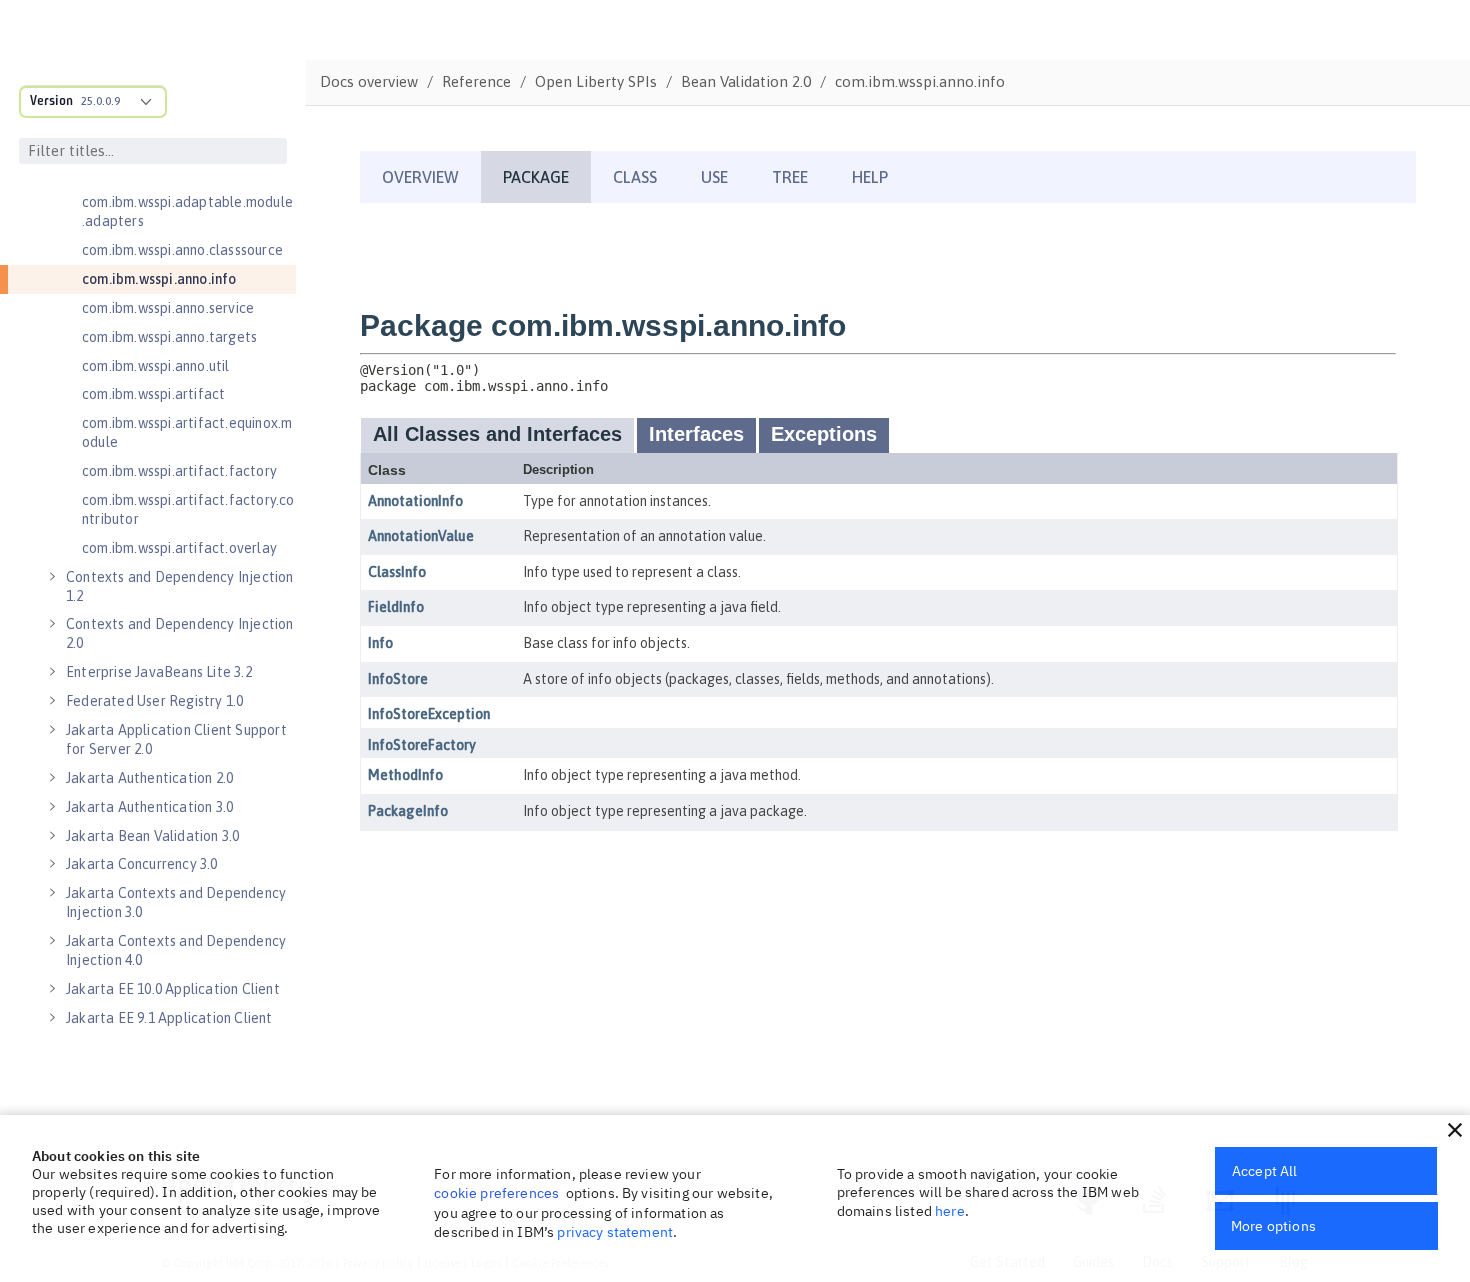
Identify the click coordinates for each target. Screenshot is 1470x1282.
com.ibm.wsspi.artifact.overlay (179, 548)
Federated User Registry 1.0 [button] (154, 701)
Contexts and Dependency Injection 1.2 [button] (180, 586)
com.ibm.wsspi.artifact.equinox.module (187, 432)
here (950, 1211)
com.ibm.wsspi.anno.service (168, 308)
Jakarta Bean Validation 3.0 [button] (152, 836)
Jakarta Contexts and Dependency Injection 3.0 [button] (176, 902)
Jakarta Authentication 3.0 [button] (149, 807)
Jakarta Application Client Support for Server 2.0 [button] (176, 739)
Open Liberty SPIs (596, 81)
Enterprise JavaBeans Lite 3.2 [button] (159, 672)
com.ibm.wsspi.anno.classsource (182, 250)
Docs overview (369, 81)
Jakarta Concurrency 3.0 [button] (142, 864)
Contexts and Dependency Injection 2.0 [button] (180, 633)
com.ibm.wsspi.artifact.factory (179, 471)
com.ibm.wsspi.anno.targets (169, 337)
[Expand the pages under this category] (52, 577)
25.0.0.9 (100, 101)
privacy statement (615, 1232)
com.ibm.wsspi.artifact (153, 394)
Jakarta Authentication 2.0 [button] (149, 778)
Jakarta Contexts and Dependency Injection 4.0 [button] (176, 950)
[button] (1455, 1130)
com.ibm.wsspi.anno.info (159, 279)
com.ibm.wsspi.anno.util (156, 366)
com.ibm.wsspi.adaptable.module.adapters (187, 211)
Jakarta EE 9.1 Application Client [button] (169, 1018)
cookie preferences (496, 1193)
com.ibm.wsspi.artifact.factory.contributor (188, 509)
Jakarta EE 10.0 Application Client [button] (173, 989)
